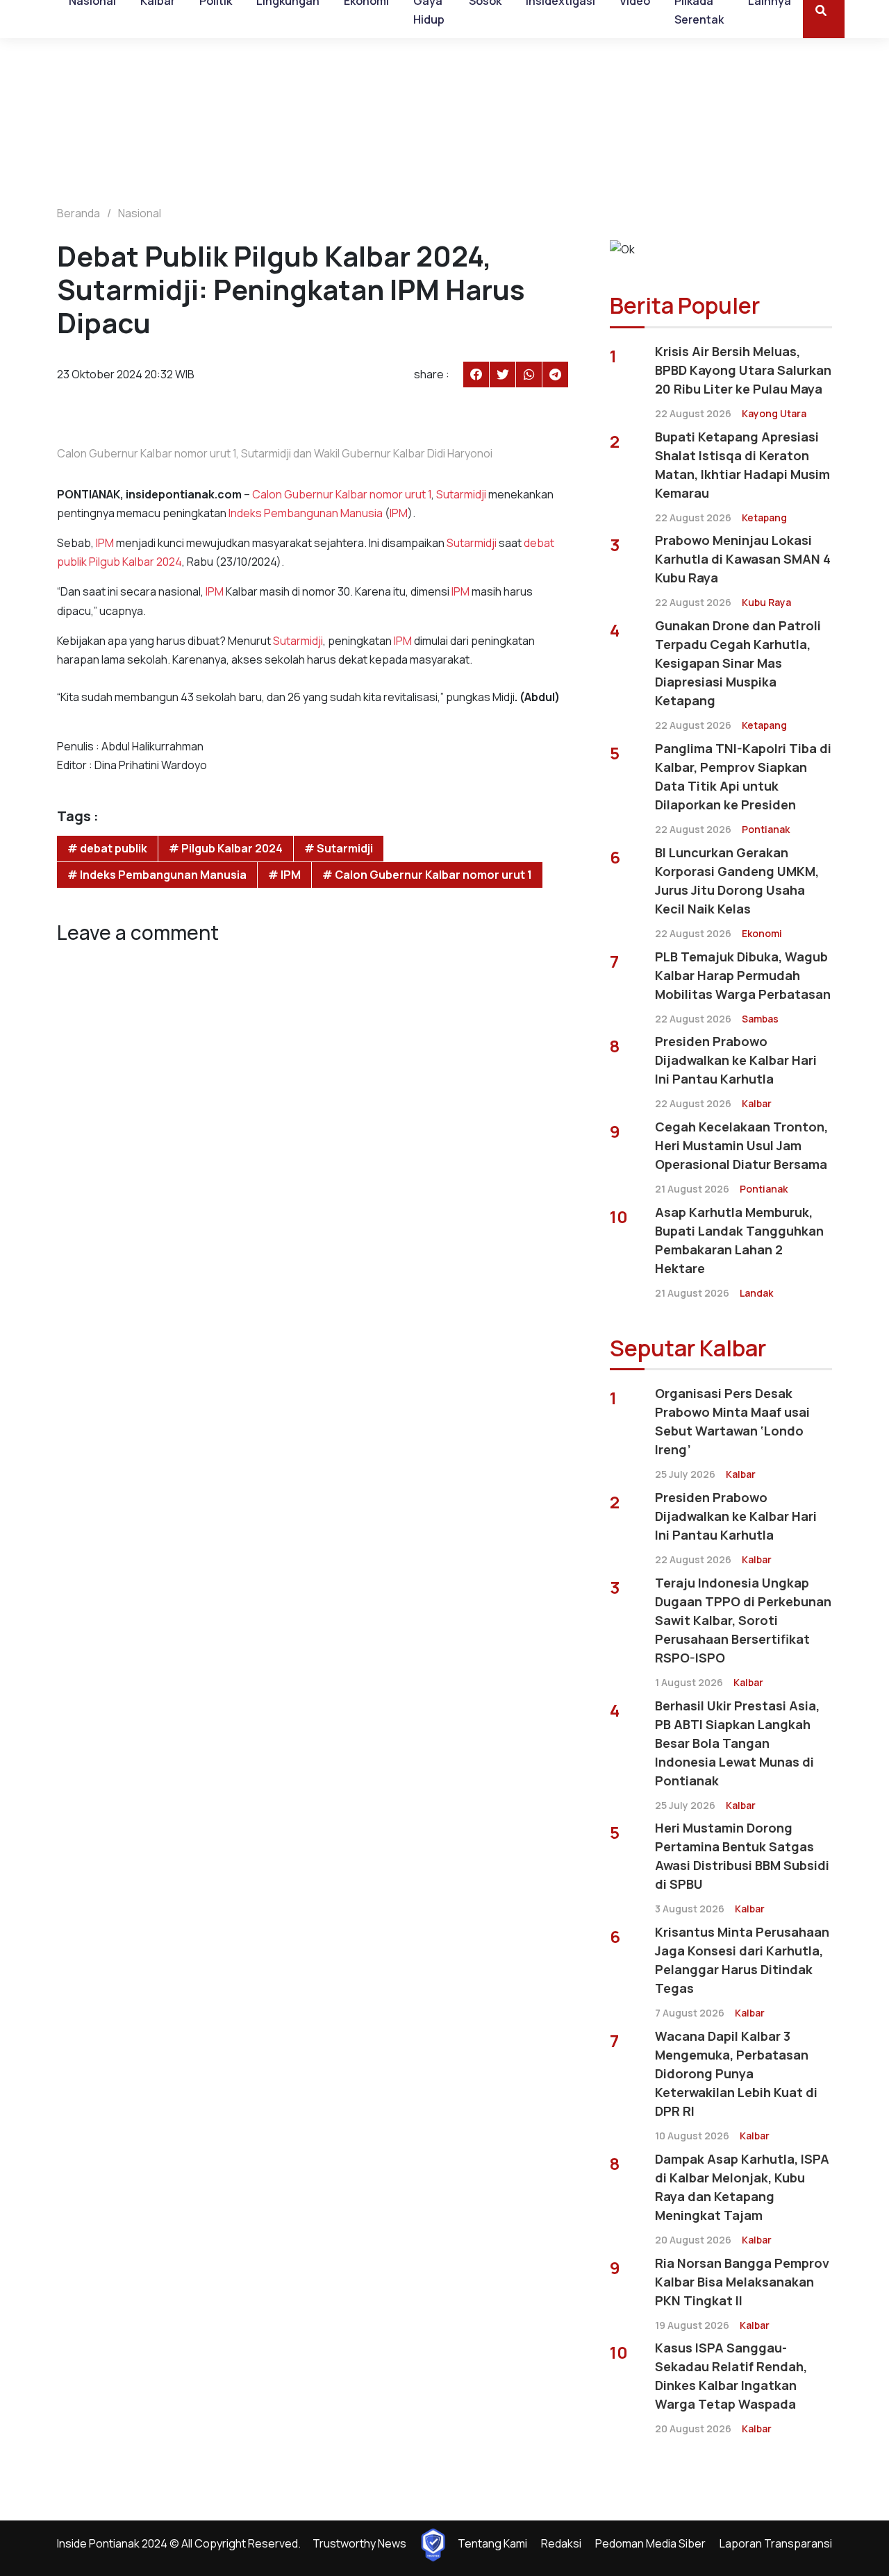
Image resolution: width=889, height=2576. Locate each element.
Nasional (140, 213)
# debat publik (107, 848)
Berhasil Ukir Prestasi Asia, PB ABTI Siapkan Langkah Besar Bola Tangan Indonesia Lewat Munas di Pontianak (737, 1743)
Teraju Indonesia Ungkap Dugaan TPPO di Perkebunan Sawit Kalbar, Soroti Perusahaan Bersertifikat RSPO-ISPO (743, 1620)
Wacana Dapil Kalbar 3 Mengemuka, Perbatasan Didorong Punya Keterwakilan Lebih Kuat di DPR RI (736, 2073)
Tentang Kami (492, 2543)
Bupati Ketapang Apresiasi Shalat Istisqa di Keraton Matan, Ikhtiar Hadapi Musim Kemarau (742, 465)
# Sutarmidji (339, 848)
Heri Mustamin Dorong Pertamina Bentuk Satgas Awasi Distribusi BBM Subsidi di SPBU (742, 1856)
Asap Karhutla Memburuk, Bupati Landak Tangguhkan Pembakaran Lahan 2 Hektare (739, 1240)
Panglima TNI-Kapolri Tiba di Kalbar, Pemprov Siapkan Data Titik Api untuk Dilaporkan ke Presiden (743, 776)
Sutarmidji (461, 494)
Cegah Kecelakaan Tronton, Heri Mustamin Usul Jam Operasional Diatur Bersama (741, 1145)
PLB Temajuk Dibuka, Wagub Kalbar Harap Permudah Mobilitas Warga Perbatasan (743, 975)
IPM (399, 513)
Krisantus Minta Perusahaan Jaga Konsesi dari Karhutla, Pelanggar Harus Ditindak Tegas (742, 1960)
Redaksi (561, 2543)
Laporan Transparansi (776, 2543)
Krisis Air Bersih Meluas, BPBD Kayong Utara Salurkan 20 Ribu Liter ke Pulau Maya (743, 370)
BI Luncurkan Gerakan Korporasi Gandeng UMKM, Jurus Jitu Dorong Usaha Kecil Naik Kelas (737, 881)
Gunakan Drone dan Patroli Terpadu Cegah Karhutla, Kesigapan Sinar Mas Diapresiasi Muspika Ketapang (738, 663)
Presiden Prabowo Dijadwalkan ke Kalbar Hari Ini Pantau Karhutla (736, 1060)
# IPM (284, 875)
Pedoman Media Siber (650, 2543)
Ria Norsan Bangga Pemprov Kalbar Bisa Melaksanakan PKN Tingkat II (742, 2282)
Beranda (78, 213)
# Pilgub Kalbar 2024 (226, 848)
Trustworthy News (359, 2543)
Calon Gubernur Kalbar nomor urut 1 (342, 494)
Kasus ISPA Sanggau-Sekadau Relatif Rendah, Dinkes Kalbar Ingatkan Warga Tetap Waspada (731, 2376)
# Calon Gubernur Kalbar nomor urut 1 (427, 875)
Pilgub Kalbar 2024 (135, 562)
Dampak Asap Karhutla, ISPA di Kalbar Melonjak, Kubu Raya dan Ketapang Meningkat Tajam (742, 2187)
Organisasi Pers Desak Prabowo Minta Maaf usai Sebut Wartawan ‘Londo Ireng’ (732, 1421)
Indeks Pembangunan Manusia (306, 513)
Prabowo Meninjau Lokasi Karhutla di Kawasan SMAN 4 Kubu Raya (743, 559)
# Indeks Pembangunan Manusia (157, 875)
